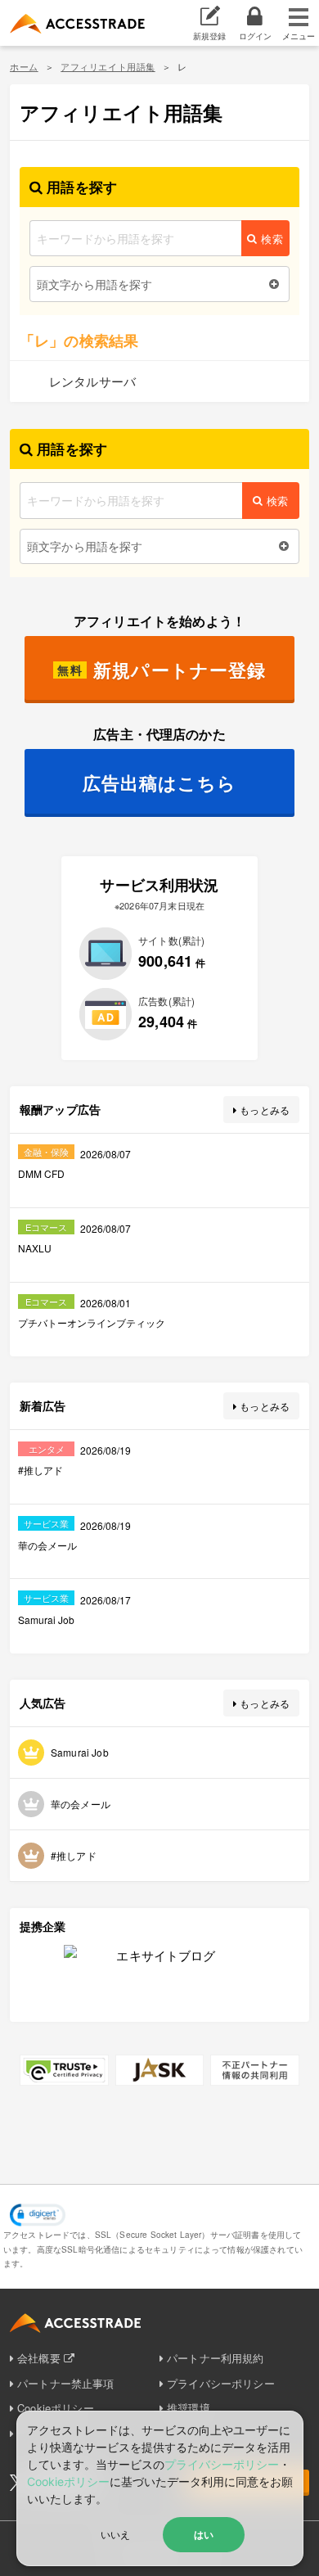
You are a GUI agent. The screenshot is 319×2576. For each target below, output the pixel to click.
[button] (38, 2215)
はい (204, 2534)
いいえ (115, 2534)
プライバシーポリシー (221, 2383)
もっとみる (265, 1110)
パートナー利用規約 (215, 2358)
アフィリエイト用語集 (108, 66)
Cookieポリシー (68, 2481)
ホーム (24, 66)
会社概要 (39, 2358)
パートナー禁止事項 (65, 2383)
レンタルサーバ (92, 381)
